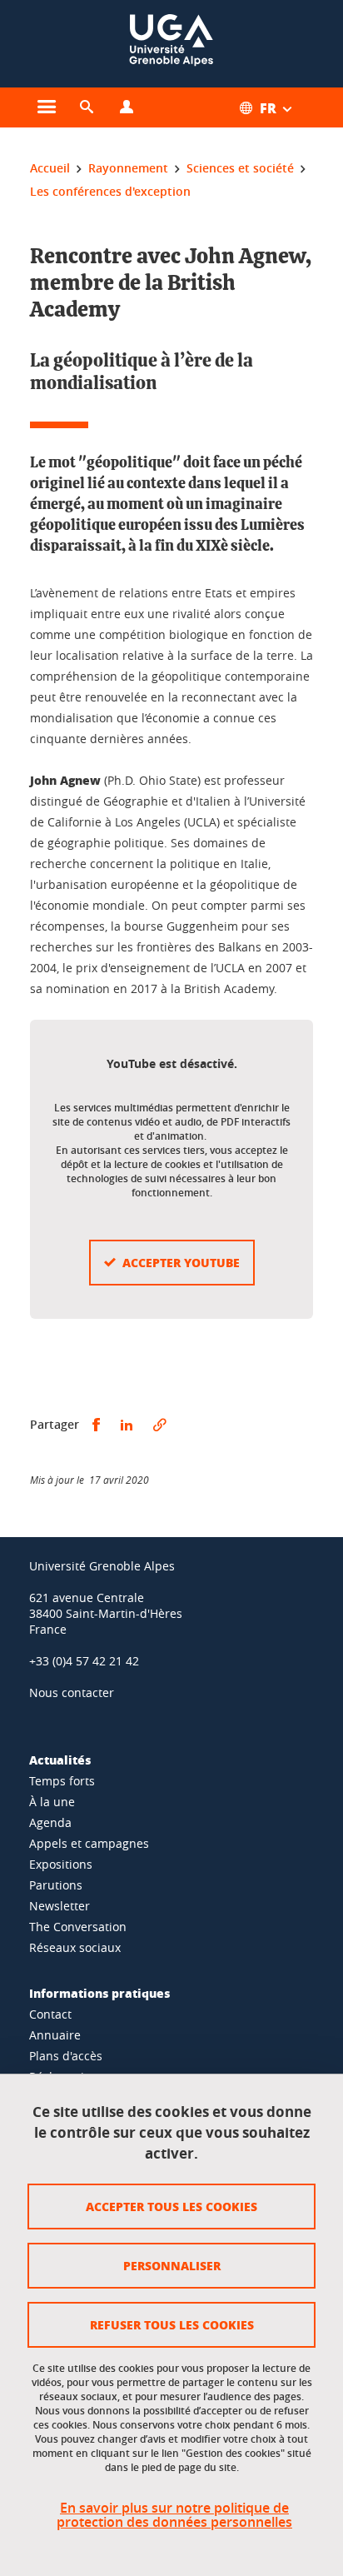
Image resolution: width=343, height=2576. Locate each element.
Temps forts (62, 1781)
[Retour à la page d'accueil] (171, 44)
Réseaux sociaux (75, 1947)
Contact (50, 2014)
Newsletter (60, 1906)
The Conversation (78, 1927)
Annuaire (55, 2035)
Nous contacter (72, 1692)
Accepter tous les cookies (171, 2206)
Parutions (56, 1885)
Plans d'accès (66, 2056)
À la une (52, 1802)
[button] (87, 107)
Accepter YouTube (181, 1262)
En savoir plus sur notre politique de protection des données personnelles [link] (174, 2515)
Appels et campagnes (89, 1843)
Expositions (61, 1864)
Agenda (50, 1822)
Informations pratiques (99, 1993)
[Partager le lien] (160, 1425)
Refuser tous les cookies (172, 2324)
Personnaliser (172, 2265)
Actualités (60, 1760)
